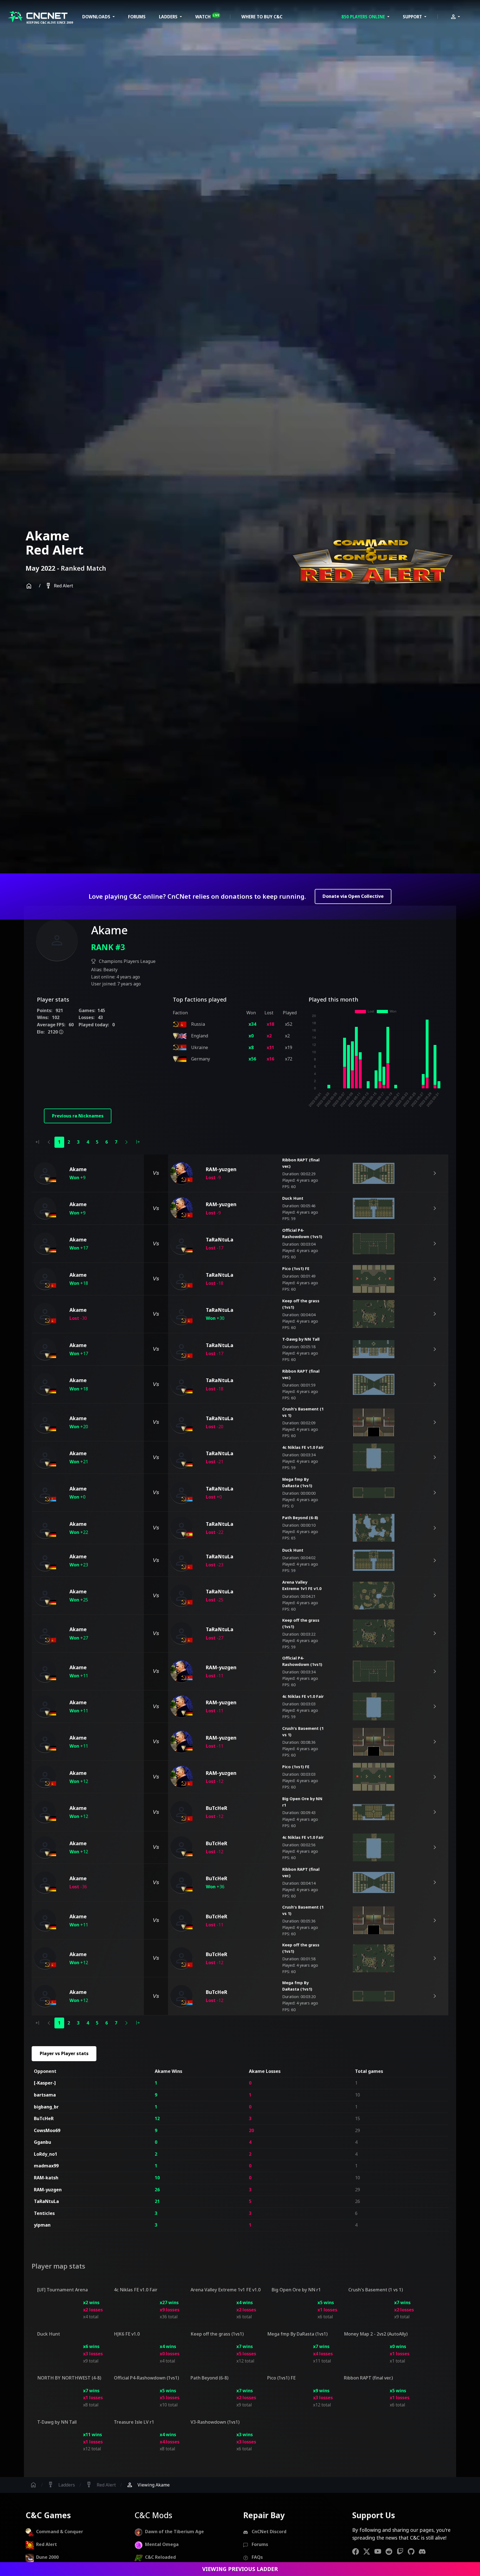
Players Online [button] (364, 17)
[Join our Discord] (424, 2551)
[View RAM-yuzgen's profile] (181, 1173)
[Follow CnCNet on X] (369, 2551)
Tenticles (44, 2213)
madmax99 (46, 2166)
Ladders (61, 2485)
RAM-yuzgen (48, 2190)
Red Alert (59, 586)
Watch (207, 16)
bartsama (45, 2095)
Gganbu (42, 2142)
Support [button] (413, 17)
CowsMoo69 (47, 2130)
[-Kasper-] (45, 2083)
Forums (137, 17)
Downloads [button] (97, 17)
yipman (42, 2225)
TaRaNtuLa (46, 2201)
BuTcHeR (44, 2118)
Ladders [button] (169, 17)
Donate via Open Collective (353, 896)
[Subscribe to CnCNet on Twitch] (402, 2551)
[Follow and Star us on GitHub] (413, 2551)
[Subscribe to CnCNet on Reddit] (391, 2551)
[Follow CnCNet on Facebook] (358, 2551)
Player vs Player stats (64, 2053)
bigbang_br (46, 2107)
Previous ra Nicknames (78, 1116)
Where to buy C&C (262, 17)
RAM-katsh (46, 2178)
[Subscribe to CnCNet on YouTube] (380, 2551)
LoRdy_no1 (46, 2154)
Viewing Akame (148, 2485)
